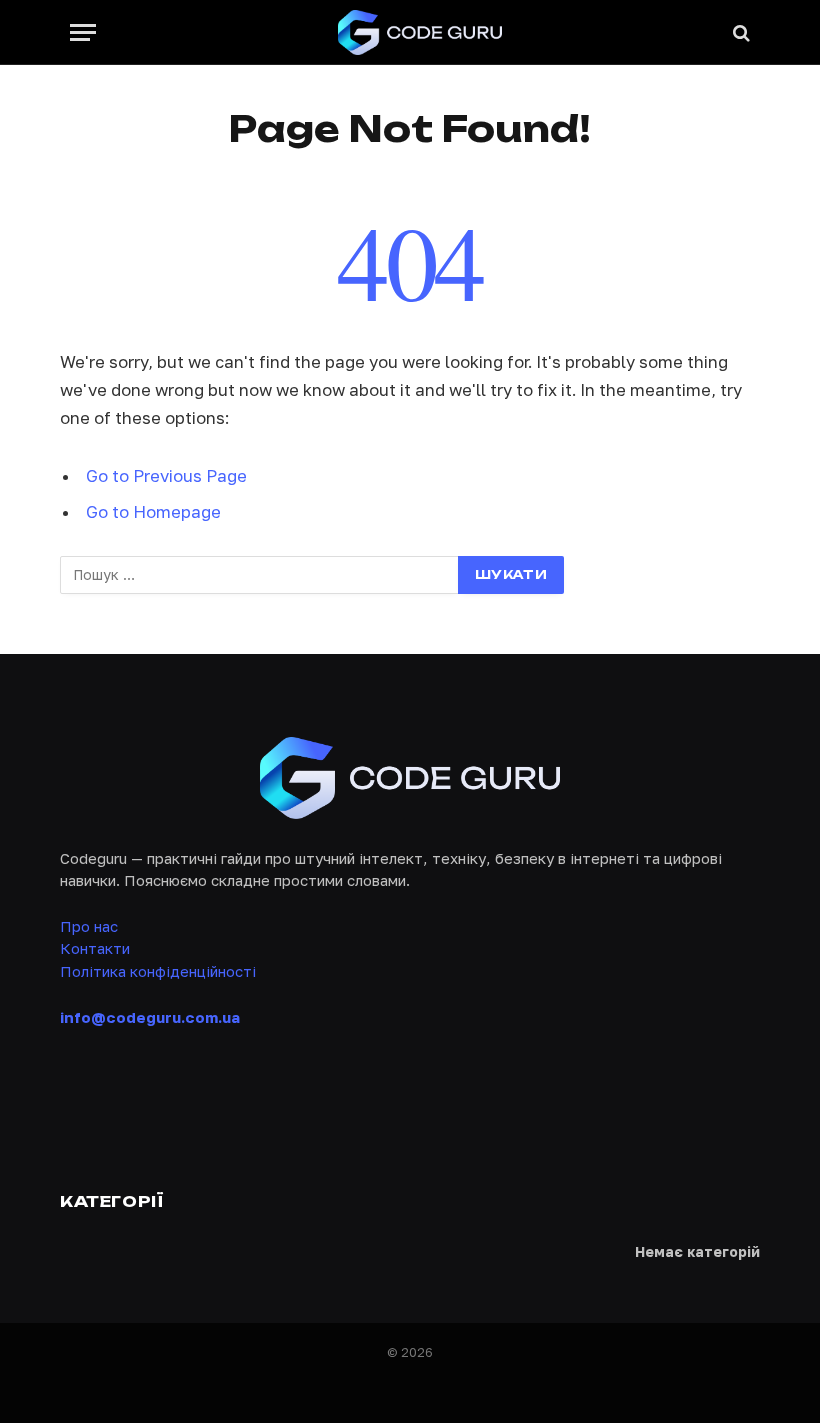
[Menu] (83, 32)
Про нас (89, 926)
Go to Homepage (153, 512)
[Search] (739, 32)
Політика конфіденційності (158, 971)
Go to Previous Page (166, 476)
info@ (150, 1017)
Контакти (95, 948)
